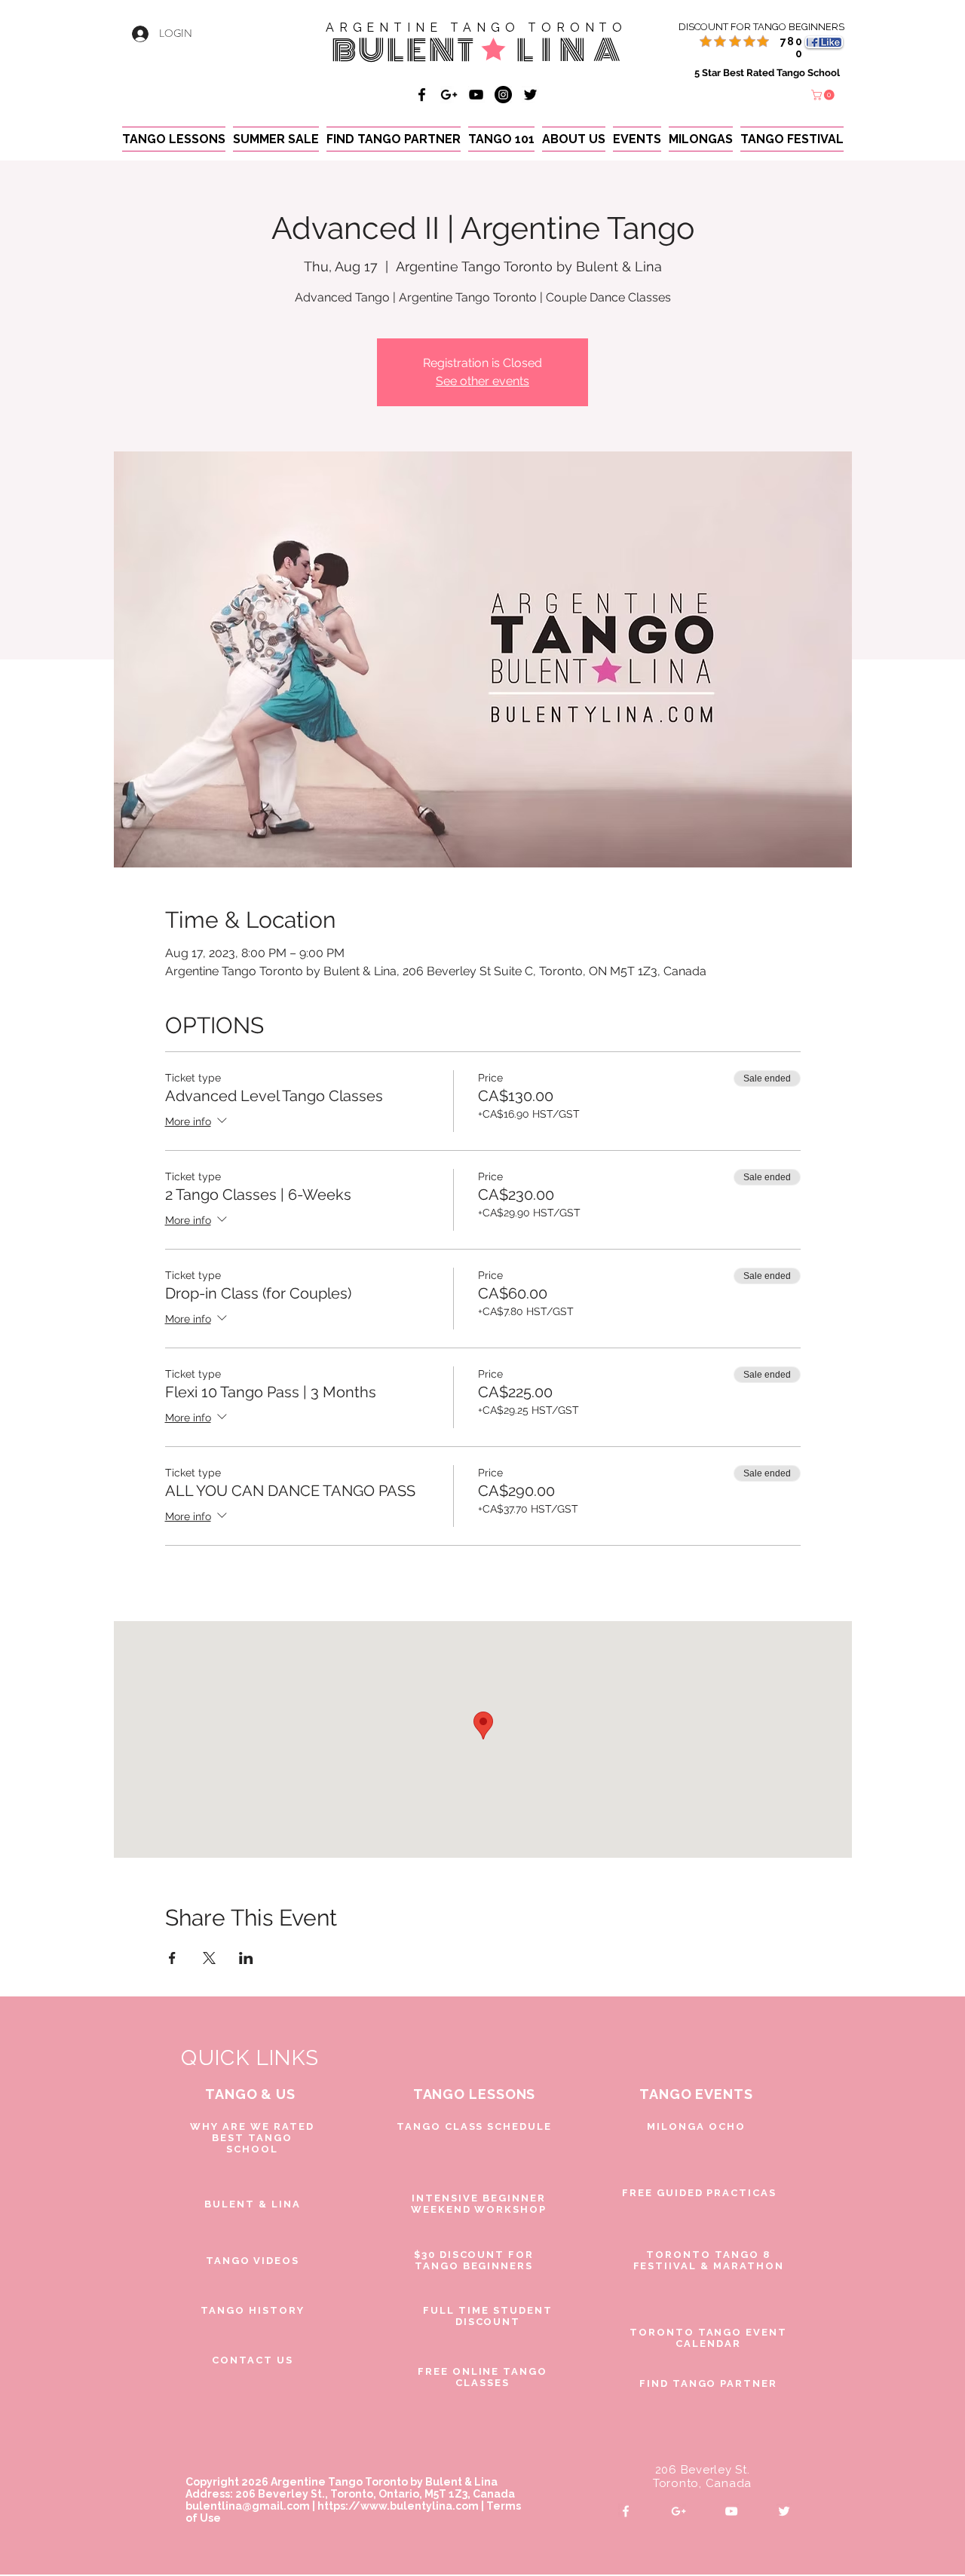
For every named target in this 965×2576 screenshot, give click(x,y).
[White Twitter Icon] (784, 2511)
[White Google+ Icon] (679, 2511)
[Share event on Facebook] (172, 1958)
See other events (482, 381)
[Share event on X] (209, 1958)
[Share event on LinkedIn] (246, 1958)
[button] (824, 95)
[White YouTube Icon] (731, 2511)
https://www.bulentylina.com (398, 2506)
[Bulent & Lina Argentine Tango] (422, 95)
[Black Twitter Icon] (530, 95)
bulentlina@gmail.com (248, 2506)
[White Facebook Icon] (626, 2511)
